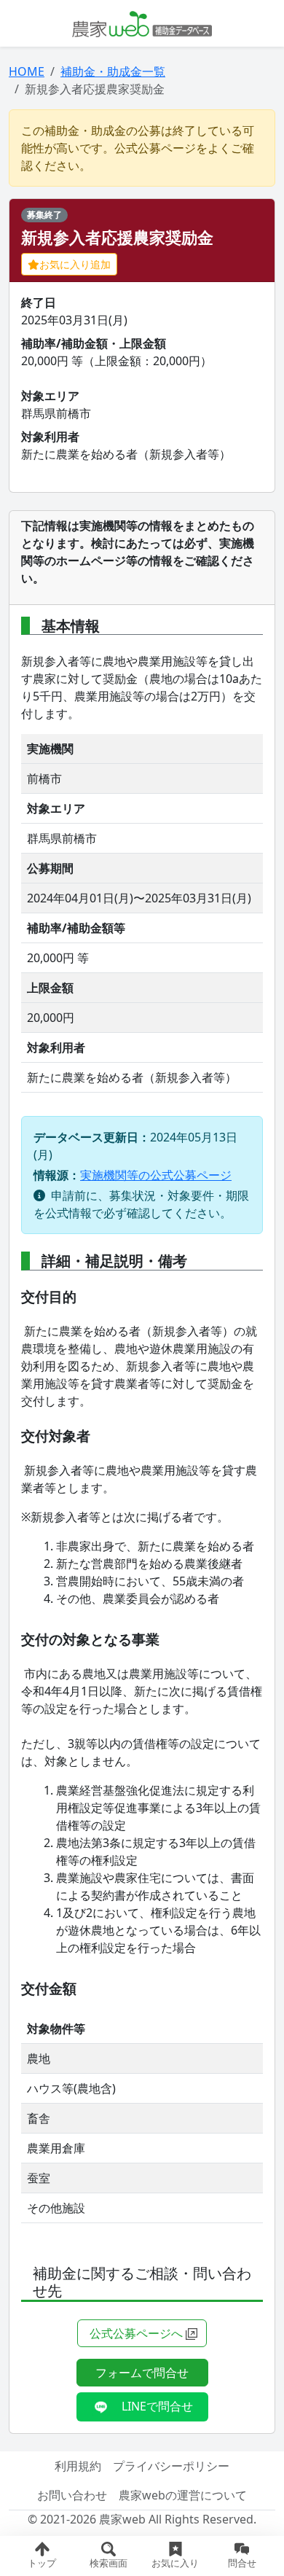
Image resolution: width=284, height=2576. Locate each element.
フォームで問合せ (142, 2373)
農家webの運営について (183, 2495)
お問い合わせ (72, 2495)
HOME (27, 71)
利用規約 (78, 2466)
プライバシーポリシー (171, 2466)
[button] (109, 2556)
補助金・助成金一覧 (113, 71)
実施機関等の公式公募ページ (156, 1175)
